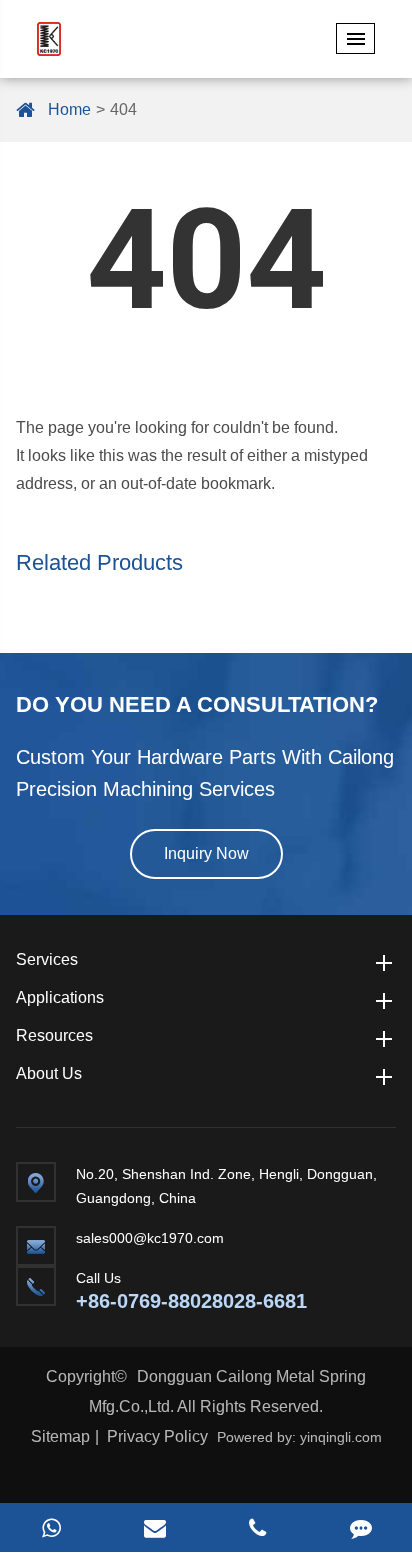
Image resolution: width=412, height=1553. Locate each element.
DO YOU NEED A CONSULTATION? (197, 704)
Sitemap (60, 1436)
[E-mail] (154, 1527)
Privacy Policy (157, 1436)
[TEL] (257, 1527)
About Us (49, 1073)
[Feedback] (360, 1527)
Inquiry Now (206, 853)
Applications (60, 997)
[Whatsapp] (51, 1527)
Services (47, 959)
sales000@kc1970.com (150, 1238)
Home (69, 109)
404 (123, 109)
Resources (54, 1035)
